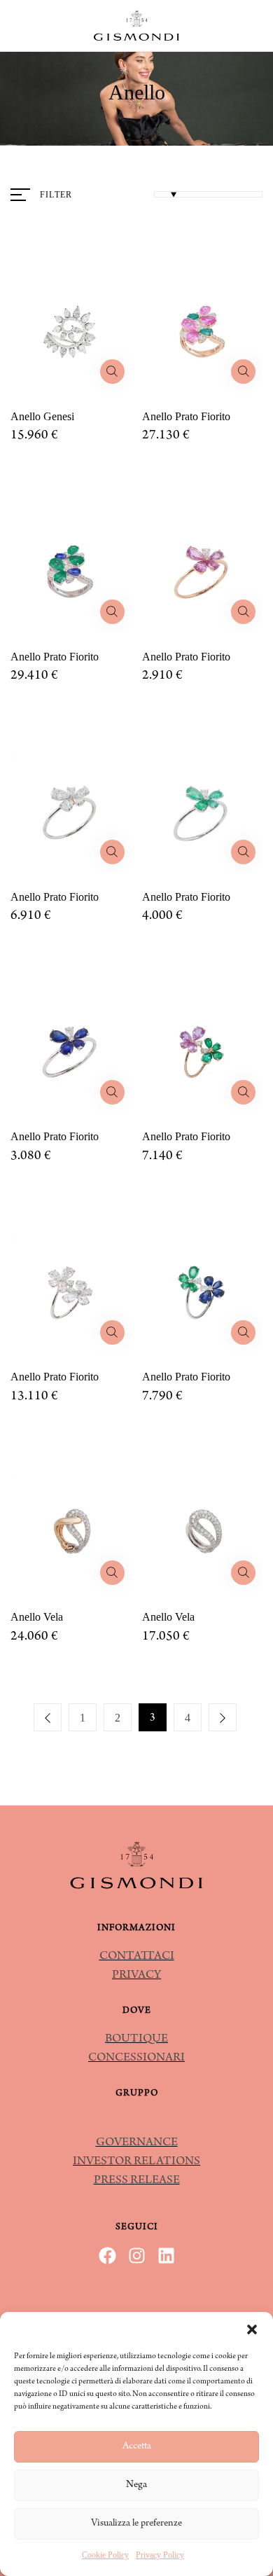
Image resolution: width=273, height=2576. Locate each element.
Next (223, 1717)
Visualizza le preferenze (136, 2524)
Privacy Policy (160, 2555)
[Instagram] (137, 2256)
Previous (48, 1717)
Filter (56, 195)
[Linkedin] (166, 2256)
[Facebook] (107, 2256)
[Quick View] (112, 372)
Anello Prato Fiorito (186, 416)
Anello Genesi (42, 416)
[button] (252, 2329)
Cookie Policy (105, 2555)
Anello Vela (37, 1617)
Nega (136, 2485)
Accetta (137, 2447)
